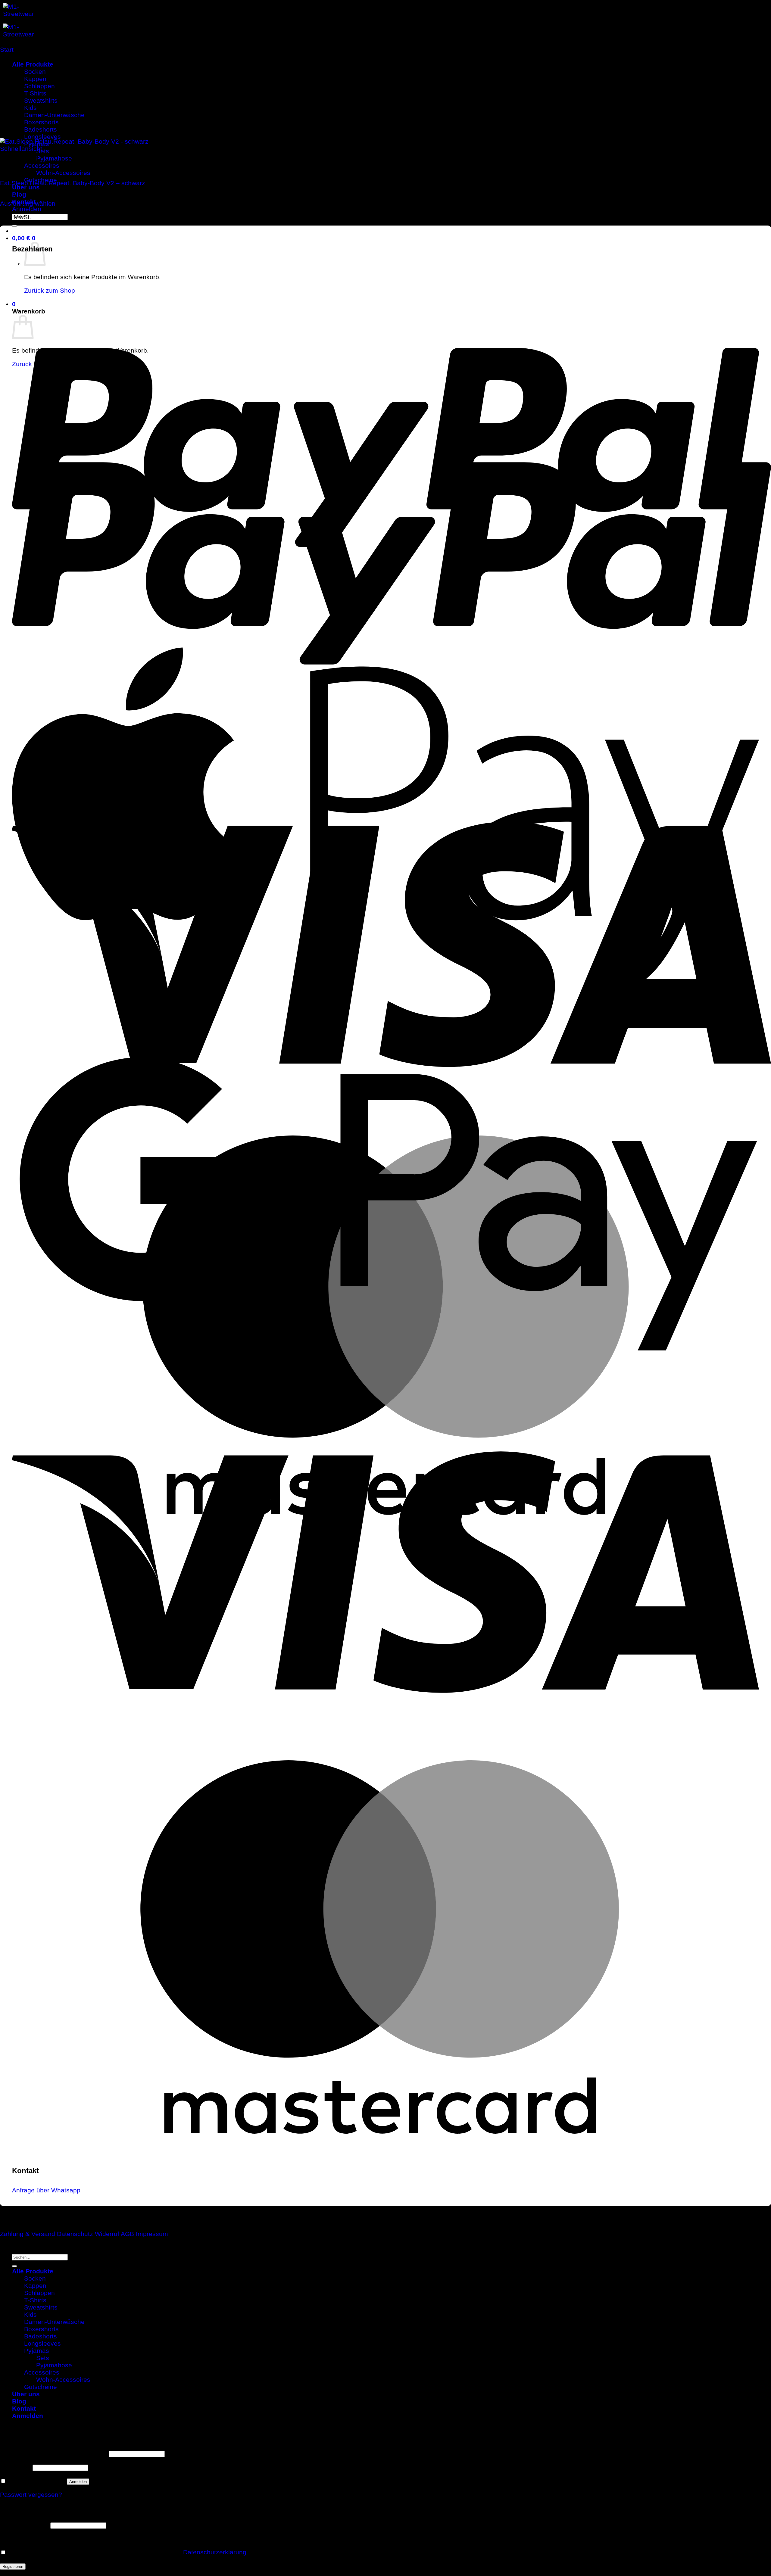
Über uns (26, 187)
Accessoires (42, 165)
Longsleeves (42, 2343)
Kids (30, 2314)
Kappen (35, 2286)
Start (7, 50)
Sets (43, 151)
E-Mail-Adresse (24, 2525)
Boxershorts (41, 2329)
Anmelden (78, 2482)
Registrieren (13, 2567)
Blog (19, 2401)
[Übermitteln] (14, 226)
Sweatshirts (41, 2307)
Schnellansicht (21, 149)
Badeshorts (41, 2336)
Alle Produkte (33, 2271)
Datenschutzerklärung (215, 2552)
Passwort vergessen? (31, 2495)
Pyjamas (37, 2351)
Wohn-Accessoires (63, 173)
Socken (35, 2278)
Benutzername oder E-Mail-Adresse (54, 2453)
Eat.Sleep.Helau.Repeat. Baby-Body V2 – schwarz (73, 183)
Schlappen (39, 2293)
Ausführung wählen (28, 203)
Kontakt (24, 2408)
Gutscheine (41, 2387)
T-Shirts (35, 2300)
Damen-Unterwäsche (54, 2322)
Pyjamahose (54, 158)
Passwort (15, 2467)
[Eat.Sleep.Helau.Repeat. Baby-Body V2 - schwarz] (119, 141)
